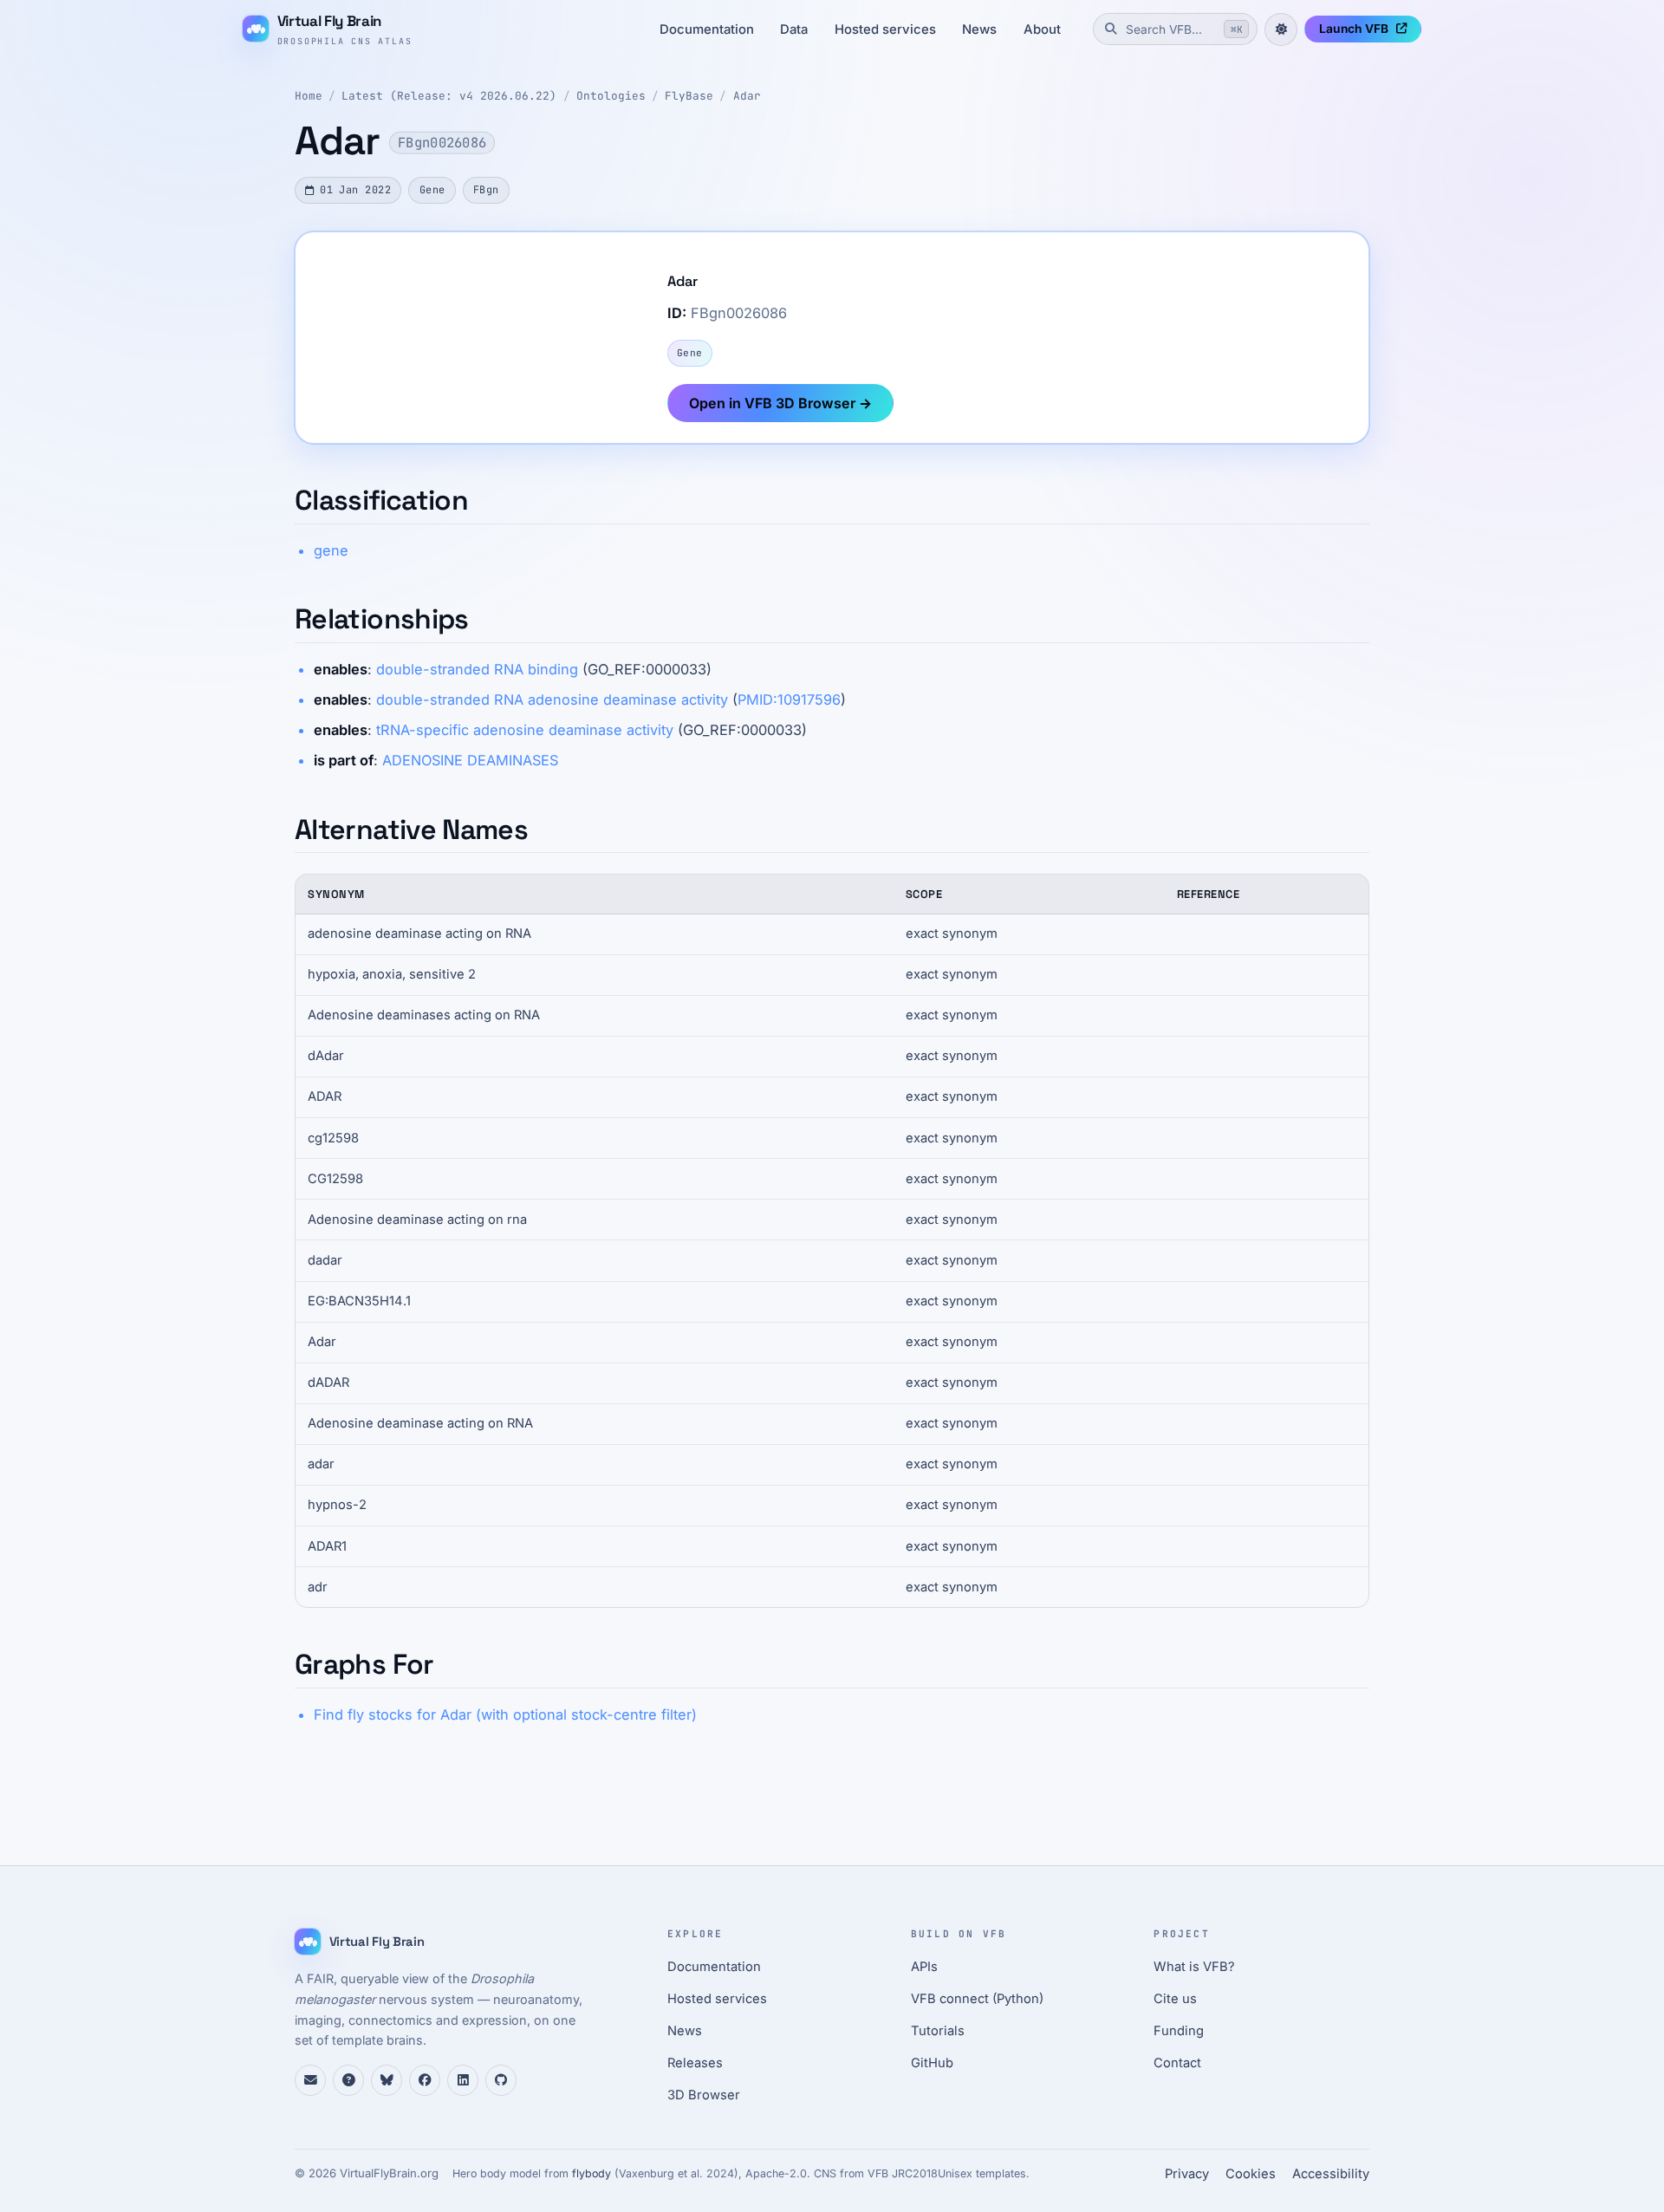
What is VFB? (1194, 1967)
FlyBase (689, 96)
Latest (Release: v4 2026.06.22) (449, 96)
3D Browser (704, 2095)
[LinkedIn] (463, 2080)
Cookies (1251, 2174)
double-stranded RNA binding (477, 669)
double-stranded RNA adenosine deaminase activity (552, 699)
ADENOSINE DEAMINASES (470, 760)
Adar (747, 96)
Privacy (1187, 2174)
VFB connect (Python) (977, 1999)
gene (331, 550)
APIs (924, 1967)
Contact (1177, 2063)
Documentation (707, 29)
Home (309, 96)
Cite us (1175, 1999)
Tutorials (938, 2031)
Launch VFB (1354, 29)
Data (794, 29)
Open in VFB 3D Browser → (780, 403)
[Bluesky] (387, 2080)
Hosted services (885, 29)
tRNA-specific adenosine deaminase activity (525, 730)
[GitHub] (501, 2080)
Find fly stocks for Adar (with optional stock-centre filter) (505, 1714)
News (979, 29)
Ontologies (611, 96)
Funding (1179, 2031)
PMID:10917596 (789, 699)
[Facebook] (425, 2080)
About (1042, 29)
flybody (591, 2173)
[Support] (310, 2080)
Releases (695, 2063)
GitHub (932, 2063)
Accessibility (1331, 2174)
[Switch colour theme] (1281, 29)
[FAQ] (348, 2080)
